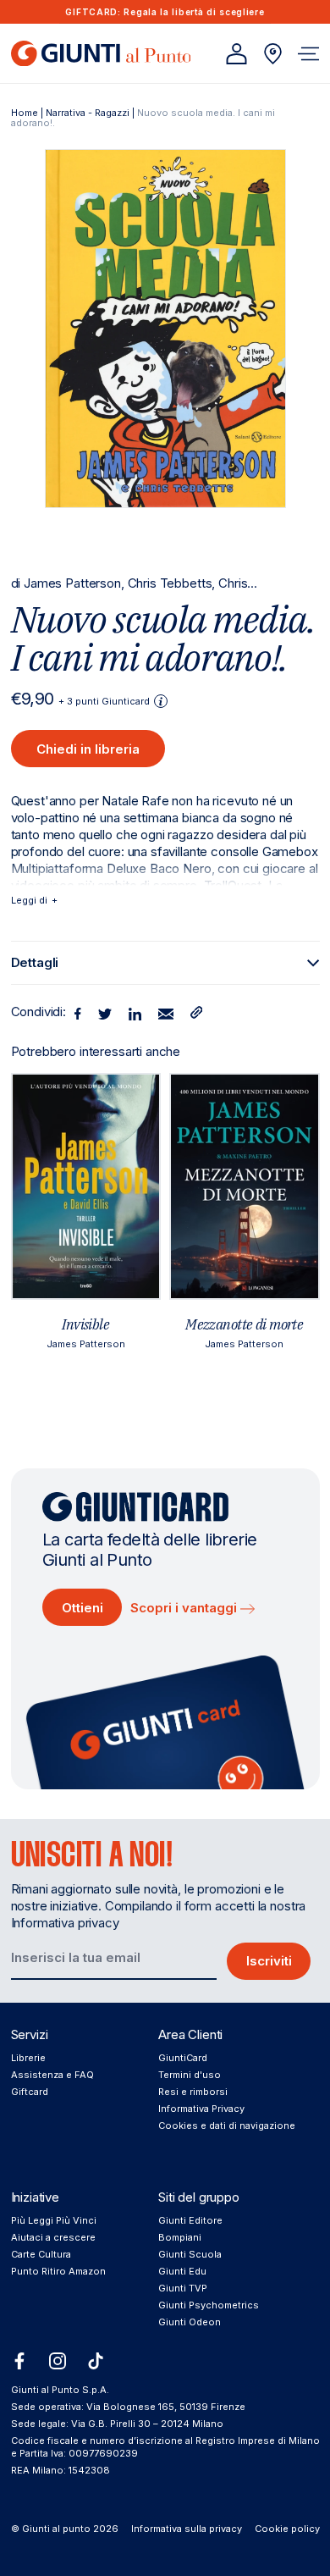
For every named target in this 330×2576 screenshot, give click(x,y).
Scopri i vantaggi (185, 1608)
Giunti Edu (182, 2271)
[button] (308, 54)
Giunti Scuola (190, 2254)
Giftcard (30, 2092)
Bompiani (180, 2237)
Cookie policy (287, 2529)
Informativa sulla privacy (187, 2529)
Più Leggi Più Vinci (54, 2220)
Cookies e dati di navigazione (227, 2125)
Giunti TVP (183, 2288)
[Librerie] (273, 54)
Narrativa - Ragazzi (88, 113)
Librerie (28, 2058)
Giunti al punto (56, 2529)
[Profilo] (236, 54)
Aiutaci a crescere (53, 2237)
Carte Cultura (41, 2254)
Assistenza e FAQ (52, 2075)
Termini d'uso (190, 2075)
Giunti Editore (190, 2220)
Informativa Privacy (201, 2109)
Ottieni (82, 1608)
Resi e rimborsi (193, 2092)
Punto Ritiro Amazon (58, 2271)
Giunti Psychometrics (209, 2305)
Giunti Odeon (190, 2322)
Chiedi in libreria (88, 749)
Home (25, 113)
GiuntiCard (183, 2058)
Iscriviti (269, 1961)
